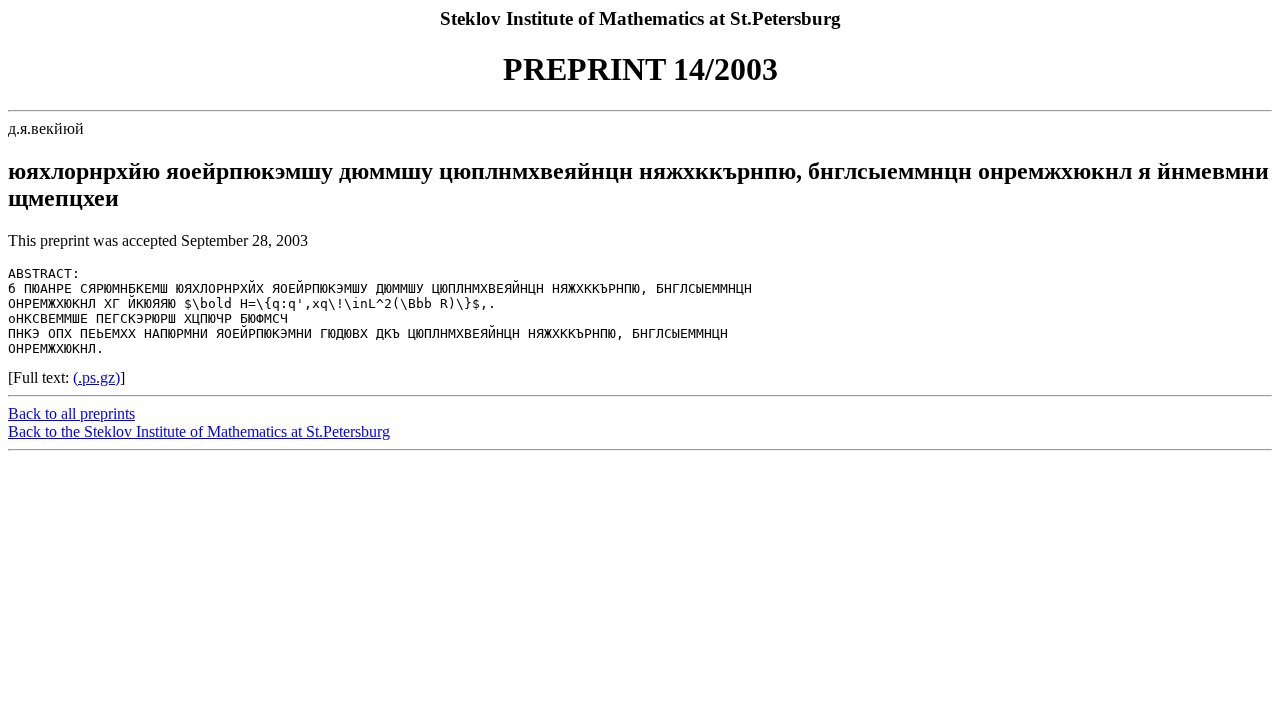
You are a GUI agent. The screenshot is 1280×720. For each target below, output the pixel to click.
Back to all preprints (71, 413)
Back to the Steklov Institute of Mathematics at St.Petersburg (199, 431)
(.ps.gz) (96, 377)
